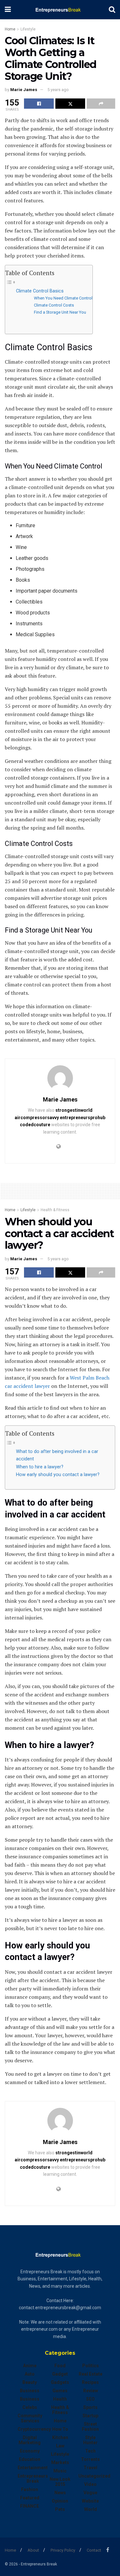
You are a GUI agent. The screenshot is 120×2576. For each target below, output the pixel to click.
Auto (30, 2374)
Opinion (60, 2501)
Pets (60, 2509)
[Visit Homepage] (60, 10)
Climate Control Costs (54, 305)
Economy (30, 2451)
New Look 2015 (60, 2482)
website (90, 2501)
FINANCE (30, 2506)
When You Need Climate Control (63, 298)
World (91, 2509)
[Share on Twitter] (70, 104)
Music (60, 2471)
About (33, 2550)
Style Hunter (90, 2440)
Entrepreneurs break (33, 2479)
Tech (90, 2451)
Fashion (30, 2489)
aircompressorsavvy (37, 1118)
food (60, 2366)
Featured (30, 2498)
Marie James (24, 90)
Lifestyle (28, 29)
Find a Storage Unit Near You (60, 312)
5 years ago (58, 90)
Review (91, 2391)
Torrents (90, 2459)
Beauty (30, 2382)
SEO (90, 2399)
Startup (90, 2416)
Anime (30, 2366)
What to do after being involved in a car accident (57, 1455)
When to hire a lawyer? (40, 1467)
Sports (90, 2407)
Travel (90, 2468)
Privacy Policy (63, 2550)
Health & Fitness (55, 1210)
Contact (94, 2550)
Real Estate (91, 2374)
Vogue (90, 2493)
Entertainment (33, 2468)
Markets (60, 2462)
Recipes (90, 2382)
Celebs (30, 2407)
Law (60, 2446)
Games (60, 2391)
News (60, 2493)
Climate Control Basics (40, 291)
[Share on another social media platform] (101, 104)
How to (60, 2429)
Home (10, 29)
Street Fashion (90, 2427)
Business (30, 2391)
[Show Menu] (8, 10)
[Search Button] (112, 10)
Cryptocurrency (34, 2429)
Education (30, 2459)
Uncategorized (94, 2476)
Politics (91, 2366)
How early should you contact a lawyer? (58, 1475)
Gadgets (60, 2382)
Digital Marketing (30, 2440)
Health (60, 2399)
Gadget (60, 2374)
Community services (30, 2418)
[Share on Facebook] (39, 104)
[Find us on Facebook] (108, 2550)
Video (90, 2484)
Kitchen (60, 2437)
